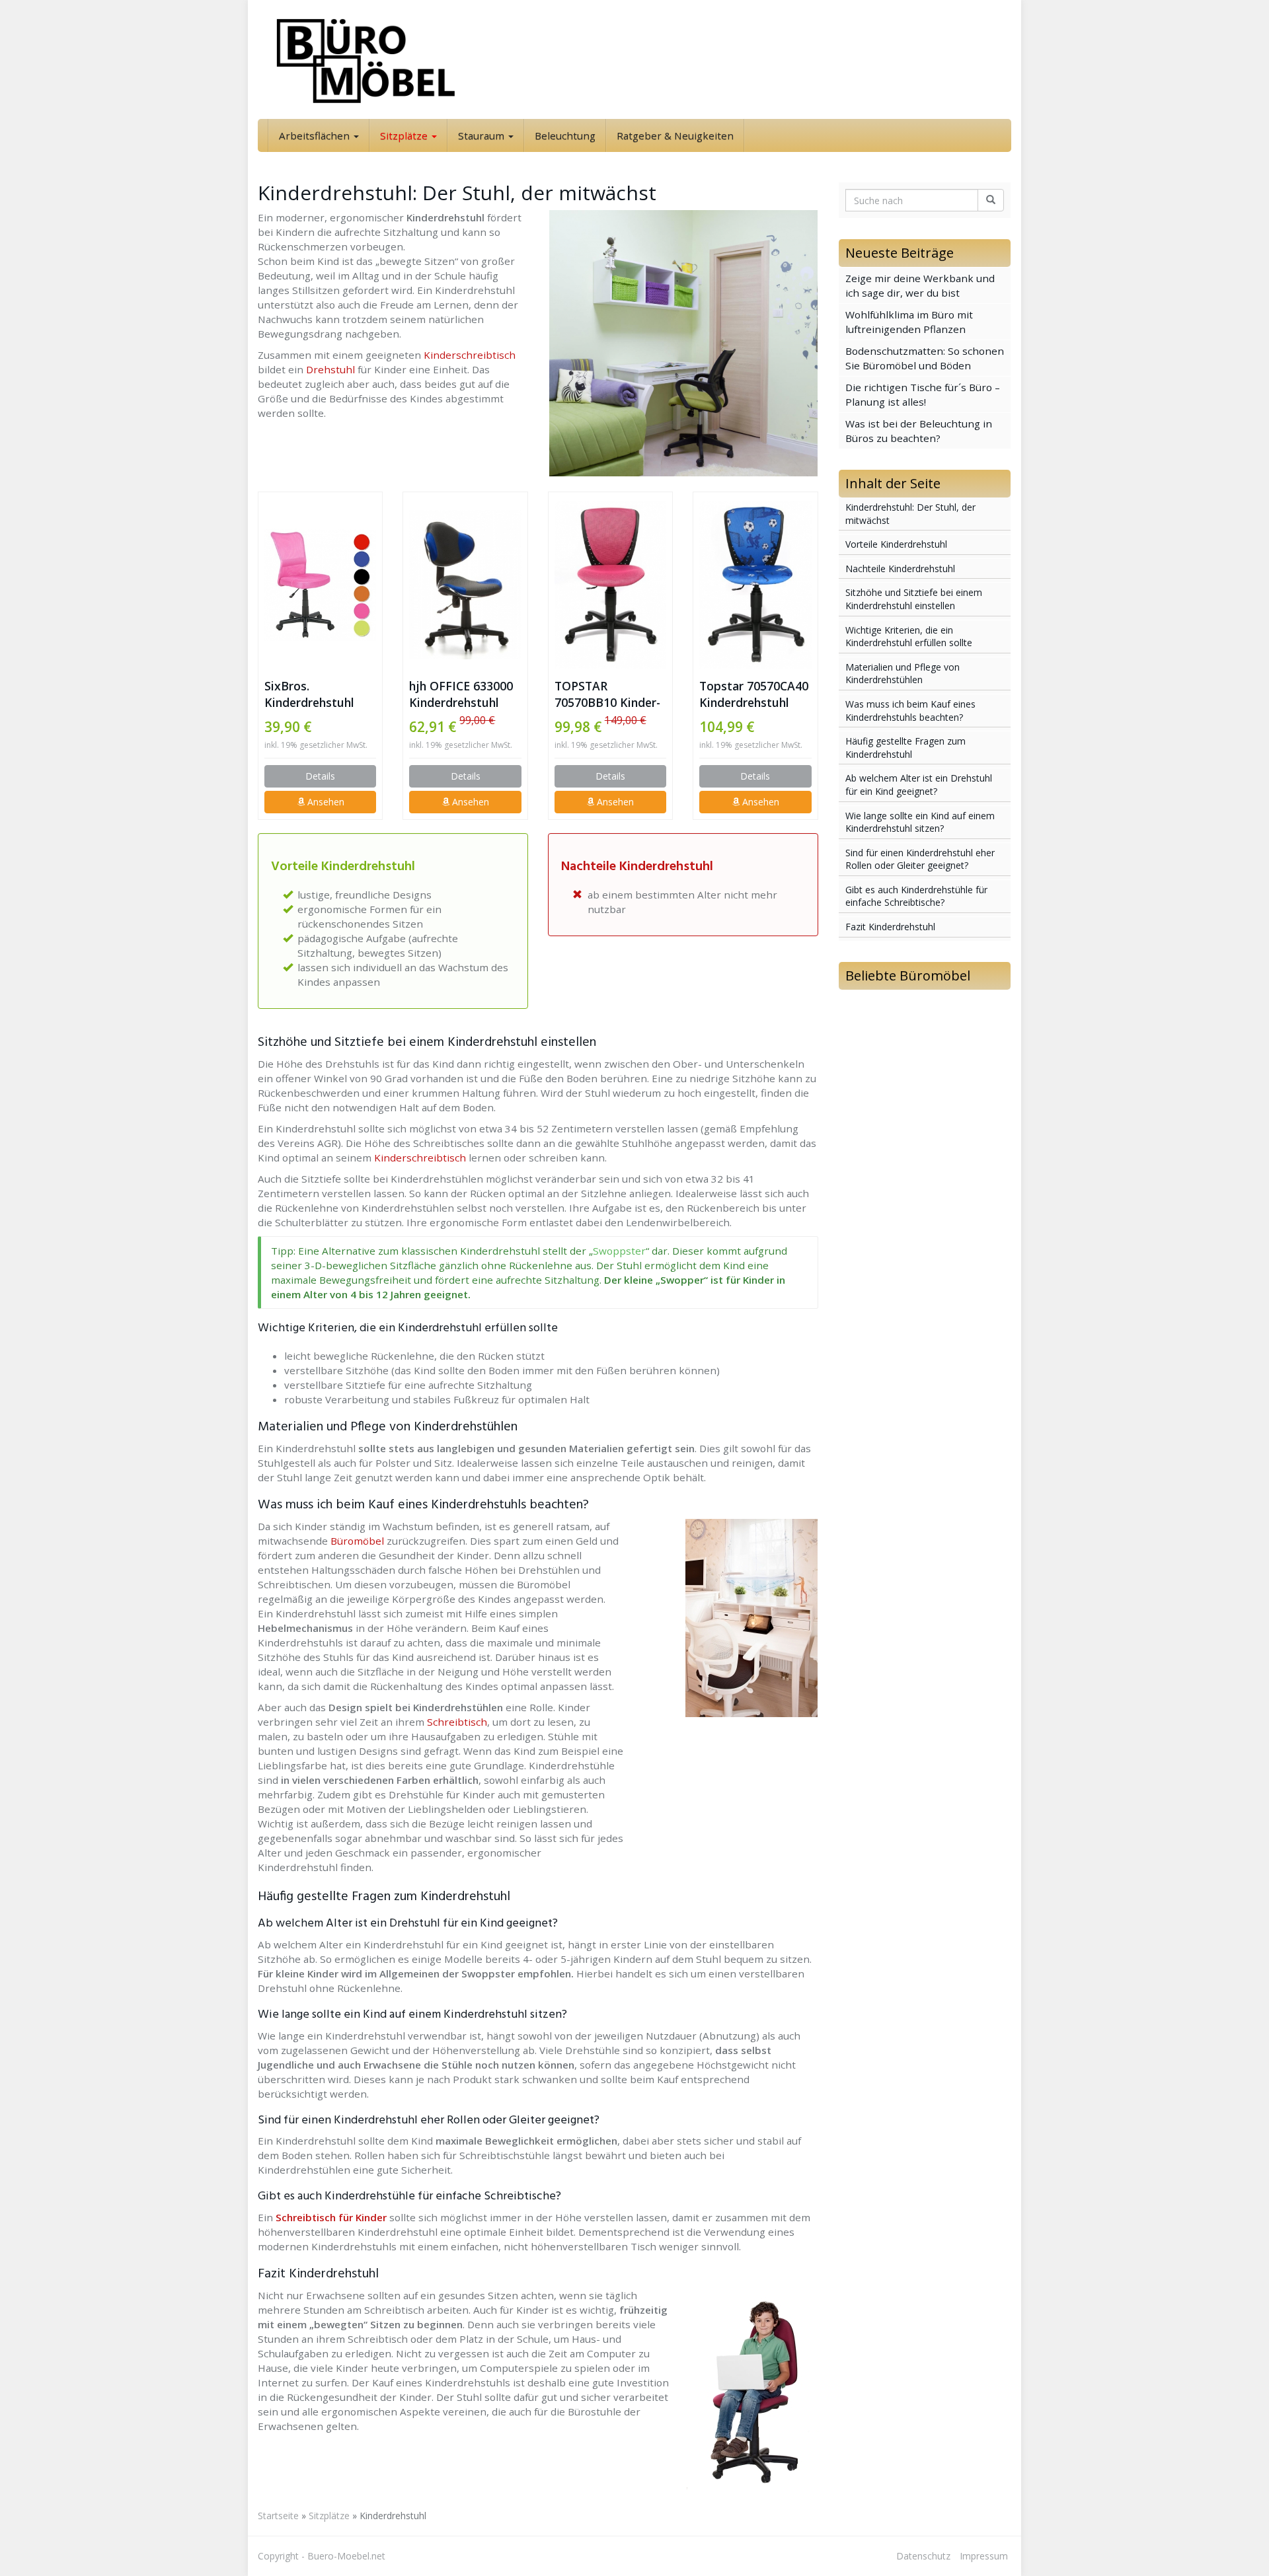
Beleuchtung (565, 135)
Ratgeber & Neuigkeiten (675, 135)
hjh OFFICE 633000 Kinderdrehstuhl (461, 694)
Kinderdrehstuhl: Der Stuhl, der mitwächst (910, 514)
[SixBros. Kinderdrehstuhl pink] (320, 584)
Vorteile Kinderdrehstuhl (896, 544)
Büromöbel (357, 1541)
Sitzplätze (405, 135)
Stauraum (482, 135)
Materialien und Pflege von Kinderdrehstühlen (903, 674)
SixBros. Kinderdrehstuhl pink (309, 694)
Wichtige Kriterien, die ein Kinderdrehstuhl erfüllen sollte (909, 637)
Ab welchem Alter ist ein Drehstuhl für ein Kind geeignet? (919, 785)
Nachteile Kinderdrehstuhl (900, 569)
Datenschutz (923, 2556)
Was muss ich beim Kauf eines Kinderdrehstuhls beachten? (910, 711)
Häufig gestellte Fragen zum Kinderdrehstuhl (905, 748)
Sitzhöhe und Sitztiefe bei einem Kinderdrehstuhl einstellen (914, 599)
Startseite (278, 2516)
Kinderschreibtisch (470, 355)
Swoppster (619, 1251)
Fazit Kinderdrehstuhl (890, 927)
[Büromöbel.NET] (377, 59)
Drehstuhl (330, 369)
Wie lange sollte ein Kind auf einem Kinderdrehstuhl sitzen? (920, 822)
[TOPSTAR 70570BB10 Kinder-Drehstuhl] (610, 585)
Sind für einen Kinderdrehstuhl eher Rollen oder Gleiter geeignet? (920, 859)
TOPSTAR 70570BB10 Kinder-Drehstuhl (607, 694)
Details (320, 776)
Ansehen (325, 802)
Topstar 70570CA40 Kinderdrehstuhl (754, 694)
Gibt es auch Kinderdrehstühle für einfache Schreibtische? (916, 896)
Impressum (984, 2556)
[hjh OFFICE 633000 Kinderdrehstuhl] (465, 585)
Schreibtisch (457, 1722)
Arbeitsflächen (316, 135)
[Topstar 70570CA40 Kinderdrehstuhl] (755, 585)
